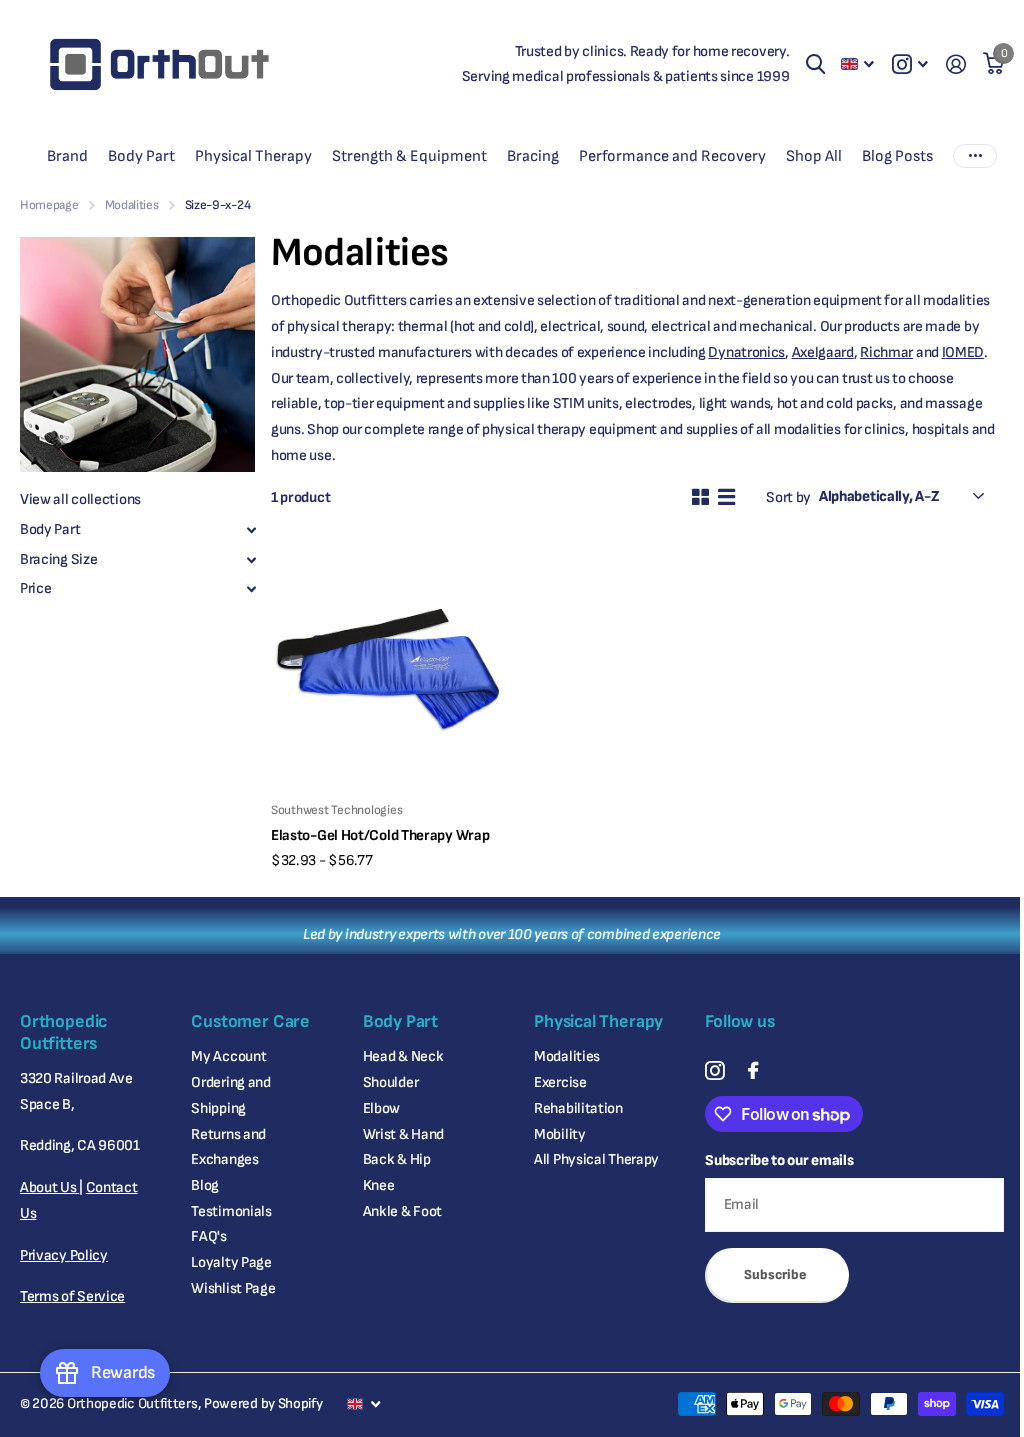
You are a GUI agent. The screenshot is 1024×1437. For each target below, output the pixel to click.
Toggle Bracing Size (251, 560)
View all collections (80, 499)
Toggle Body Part (251, 530)
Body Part (50, 529)
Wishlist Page (233, 1288)
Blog (205, 1185)
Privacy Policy (64, 1255)
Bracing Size (58, 559)
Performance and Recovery (672, 156)
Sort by (788, 497)
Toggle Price (251, 589)
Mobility (560, 1134)
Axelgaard (823, 352)
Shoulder (391, 1082)
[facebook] (753, 1070)
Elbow (382, 1108)
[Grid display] (700, 497)
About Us (49, 1187)
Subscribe (777, 1274)
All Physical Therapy (596, 1159)
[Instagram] (714, 1070)
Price (36, 588)
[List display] (726, 497)
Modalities (132, 205)
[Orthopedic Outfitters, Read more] (910, 64)
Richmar (886, 352)
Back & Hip (397, 1159)
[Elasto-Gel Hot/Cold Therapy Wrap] (388, 669)
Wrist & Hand (403, 1134)
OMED (964, 352)
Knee (379, 1185)
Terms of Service (72, 1296)
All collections (67, 156)
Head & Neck (403, 1056)
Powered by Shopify (263, 1403)
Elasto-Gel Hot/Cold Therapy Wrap (380, 835)
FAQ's (209, 1236)
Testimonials (231, 1211)
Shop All (814, 156)
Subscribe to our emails (779, 1160)
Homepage (49, 205)
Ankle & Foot (402, 1211)
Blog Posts (897, 156)
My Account (228, 1056)
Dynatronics (746, 352)
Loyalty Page (231, 1262)
